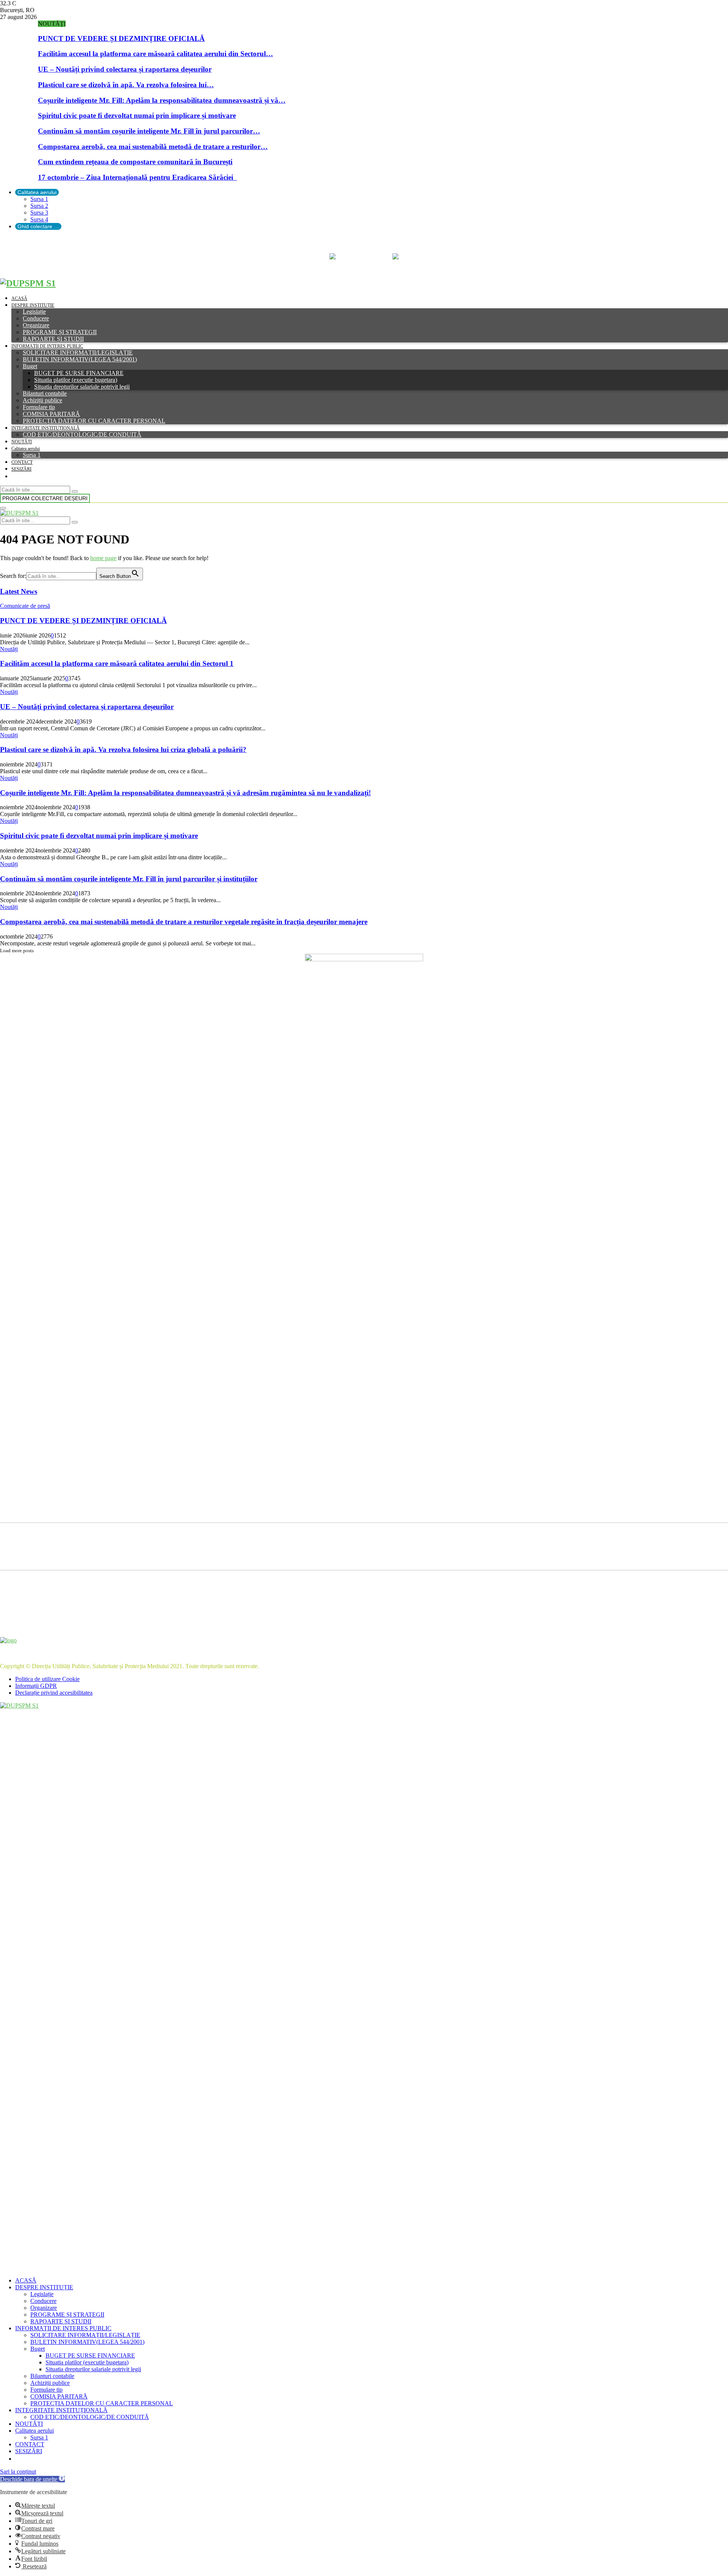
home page (103, 558)
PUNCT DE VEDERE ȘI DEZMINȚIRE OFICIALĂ (121, 38)
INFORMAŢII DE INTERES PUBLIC (47, 346)
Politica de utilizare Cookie (47, 1679)
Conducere (36, 318)
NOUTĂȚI (22, 442)
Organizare (36, 325)
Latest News (19, 591)
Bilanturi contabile (45, 393)
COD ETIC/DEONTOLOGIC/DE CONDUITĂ (82, 434)
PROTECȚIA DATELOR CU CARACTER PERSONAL (94, 421)
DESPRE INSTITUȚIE (33, 305)
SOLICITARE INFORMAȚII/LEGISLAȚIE (78, 352)
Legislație (34, 312)
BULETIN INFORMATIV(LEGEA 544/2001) (80, 359)
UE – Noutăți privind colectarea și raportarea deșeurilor (125, 69)
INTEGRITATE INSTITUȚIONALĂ (45, 428)
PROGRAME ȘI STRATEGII (60, 332)
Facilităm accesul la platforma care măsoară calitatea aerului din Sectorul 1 (117, 663)
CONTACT (22, 462)
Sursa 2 (39, 206)
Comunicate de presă (25, 606)
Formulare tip (39, 407)
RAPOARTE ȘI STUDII (53, 339)
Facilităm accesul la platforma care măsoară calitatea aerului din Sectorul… (155, 54)
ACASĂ (19, 298)
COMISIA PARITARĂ (51, 414)
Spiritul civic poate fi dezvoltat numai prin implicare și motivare (137, 115)
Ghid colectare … (38, 226)
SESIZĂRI (21, 469)
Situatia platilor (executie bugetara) (76, 380)
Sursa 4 (39, 219)
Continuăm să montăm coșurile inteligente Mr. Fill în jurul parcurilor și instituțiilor (129, 879)
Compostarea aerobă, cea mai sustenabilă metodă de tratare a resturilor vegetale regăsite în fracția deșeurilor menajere (184, 922)
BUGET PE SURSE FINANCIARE (79, 373)
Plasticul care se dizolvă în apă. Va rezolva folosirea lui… (126, 85)
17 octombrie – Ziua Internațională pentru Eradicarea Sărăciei (137, 177)
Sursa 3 (39, 213)
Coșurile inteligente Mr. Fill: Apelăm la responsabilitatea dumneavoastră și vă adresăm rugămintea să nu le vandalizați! (185, 793)
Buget (30, 366)
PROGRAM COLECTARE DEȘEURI (45, 498)
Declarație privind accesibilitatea (54, 1693)
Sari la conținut (18, 2472)
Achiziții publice (42, 400)
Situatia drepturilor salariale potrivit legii (82, 387)
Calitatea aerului (37, 192)
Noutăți (9, 649)
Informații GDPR (36, 1686)
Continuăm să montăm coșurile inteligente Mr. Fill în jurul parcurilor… (149, 131)
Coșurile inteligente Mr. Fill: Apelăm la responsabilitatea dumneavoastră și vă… (162, 100)
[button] (32, 2479)
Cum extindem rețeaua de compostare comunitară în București (135, 162)
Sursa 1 (39, 199)
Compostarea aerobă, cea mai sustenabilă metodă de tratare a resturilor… (153, 147)
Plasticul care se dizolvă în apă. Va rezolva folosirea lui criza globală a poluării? (123, 750)
